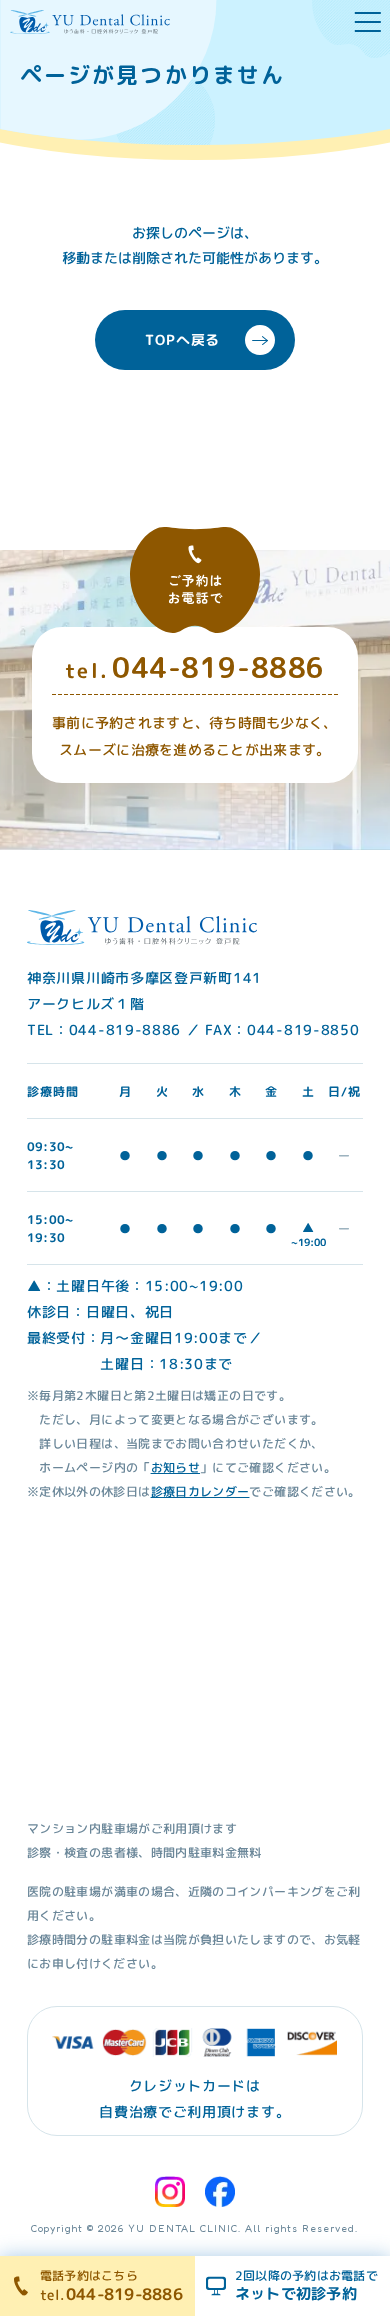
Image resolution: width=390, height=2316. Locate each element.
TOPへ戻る (182, 339)
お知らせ (175, 1467)
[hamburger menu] (368, 22)
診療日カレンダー (200, 1491)
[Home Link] (90, 22)
